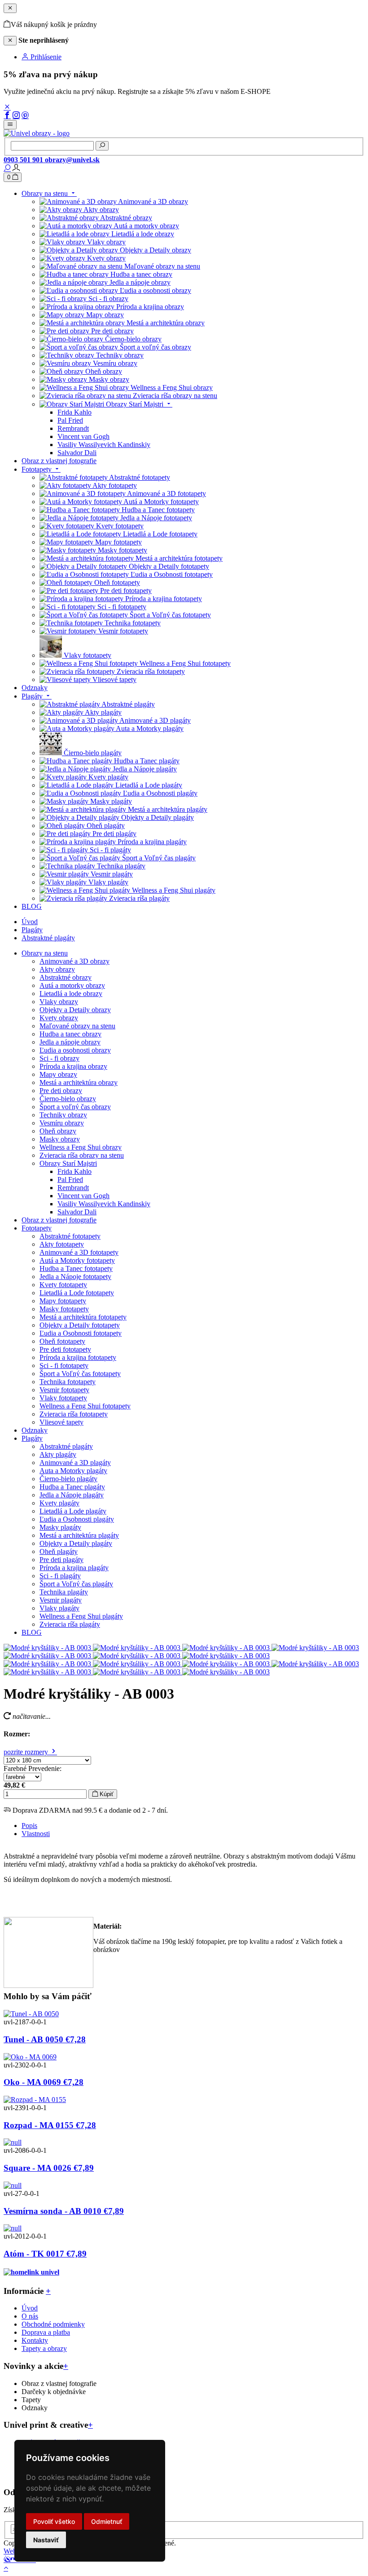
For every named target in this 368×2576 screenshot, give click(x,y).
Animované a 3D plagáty (75, 1463)
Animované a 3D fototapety (79, 1252)
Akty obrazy (57, 969)
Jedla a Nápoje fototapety (75, 1277)
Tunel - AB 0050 (45, 2039)
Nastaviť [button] (46, 2540)
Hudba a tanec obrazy (70, 1034)
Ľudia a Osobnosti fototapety (81, 1333)
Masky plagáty (60, 1527)
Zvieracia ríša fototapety (74, 1414)
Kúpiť (106, 1794)
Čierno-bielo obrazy (68, 1099)
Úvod (30, 922)
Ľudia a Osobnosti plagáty (77, 1519)
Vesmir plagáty (61, 1600)
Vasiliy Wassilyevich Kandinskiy (104, 1204)
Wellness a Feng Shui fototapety (85, 1406)
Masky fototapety (64, 1309)
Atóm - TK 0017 (45, 2254)
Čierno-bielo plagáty (68, 1479)
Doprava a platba (46, 2332)
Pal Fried (70, 1180)
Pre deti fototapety (65, 1349)
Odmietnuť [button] (107, 2521)
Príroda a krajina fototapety (78, 1357)
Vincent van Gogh (83, 1196)
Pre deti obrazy (61, 1091)
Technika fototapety (68, 1382)
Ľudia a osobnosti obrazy (75, 1050)
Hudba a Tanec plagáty (72, 1487)
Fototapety (37, 1228)
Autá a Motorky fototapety (77, 1260)
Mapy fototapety (63, 1301)
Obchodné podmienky (53, 2324)
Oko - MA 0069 (44, 2082)
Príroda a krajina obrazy (73, 1066)
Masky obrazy (60, 1139)
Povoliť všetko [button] (54, 2521)
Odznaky (35, 1430)
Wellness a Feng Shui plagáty (81, 1616)
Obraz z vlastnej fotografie (59, 1220)
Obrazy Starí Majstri (68, 1163)
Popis (29, 1826)
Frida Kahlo (74, 1171)
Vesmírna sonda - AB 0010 (64, 2211)
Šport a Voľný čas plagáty (76, 1584)
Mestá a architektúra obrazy (79, 1082)
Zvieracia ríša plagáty (70, 1624)
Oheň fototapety (62, 1341)
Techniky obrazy (63, 1115)
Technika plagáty (64, 1592)
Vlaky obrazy (59, 1002)
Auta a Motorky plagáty (73, 1471)
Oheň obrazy (58, 1131)
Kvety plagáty (59, 1503)
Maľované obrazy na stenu (77, 1026)
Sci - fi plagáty (60, 1576)
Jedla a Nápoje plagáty (72, 1495)
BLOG (32, 1632)
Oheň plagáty (59, 1551)
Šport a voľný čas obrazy (75, 1107)
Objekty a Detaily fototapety (80, 1325)
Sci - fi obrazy (59, 1058)
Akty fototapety (62, 1244)
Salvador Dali (77, 1212)
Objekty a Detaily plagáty (76, 1543)
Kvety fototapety (63, 1285)
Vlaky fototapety (63, 1398)
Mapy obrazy (58, 1074)
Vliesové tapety (61, 1422)
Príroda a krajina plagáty (74, 1568)
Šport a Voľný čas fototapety (80, 1374)
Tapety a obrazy (44, 2348)
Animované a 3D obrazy (74, 961)
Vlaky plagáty (59, 1608)
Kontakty (35, 2340)
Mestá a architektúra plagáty (79, 1535)
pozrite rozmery (27, 1752)
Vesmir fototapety (64, 1390)
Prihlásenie (45, 57)
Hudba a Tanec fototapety (76, 1268)
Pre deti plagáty (61, 1560)
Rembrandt (73, 1188)
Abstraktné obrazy (66, 977)
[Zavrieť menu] (10, 8)
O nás (30, 2316)
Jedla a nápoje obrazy (70, 1042)
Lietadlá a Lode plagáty (73, 1511)
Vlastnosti (36, 1834)
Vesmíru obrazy (62, 1123)
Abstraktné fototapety (70, 1236)
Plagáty (32, 930)
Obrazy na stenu (45, 953)
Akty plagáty (58, 1454)
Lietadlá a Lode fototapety (77, 1293)
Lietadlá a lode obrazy (71, 994)
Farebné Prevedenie (32, 1768)
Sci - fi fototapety (64, 1365)
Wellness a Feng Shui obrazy (81, 1147)
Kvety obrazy (59, 1018)
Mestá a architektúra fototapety (83, 1317)
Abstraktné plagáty (48, 938)
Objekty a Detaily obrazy (75, 1010)
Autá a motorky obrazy (72, 985)
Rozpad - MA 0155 (50, 2125)
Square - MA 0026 (49, 2168)
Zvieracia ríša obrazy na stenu (82, 1155)
